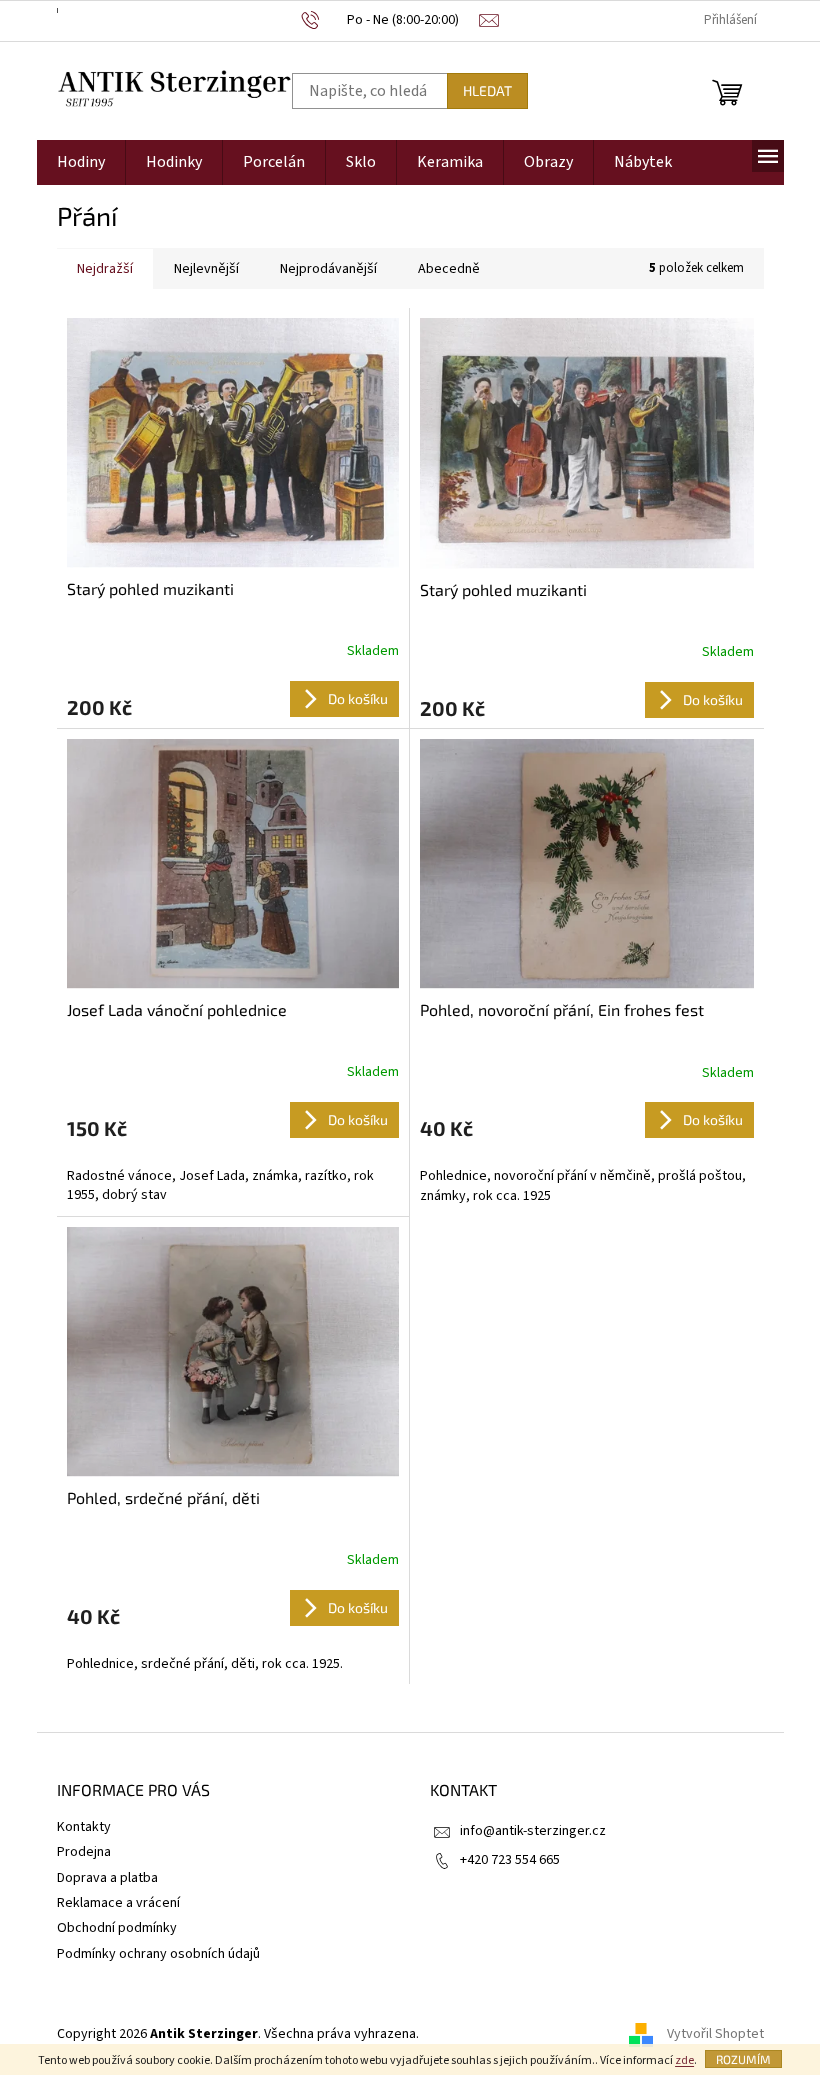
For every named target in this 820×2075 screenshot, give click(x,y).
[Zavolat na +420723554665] (390, 20)
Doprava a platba (107, 1878)
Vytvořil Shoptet (715, 2034)
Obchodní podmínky (117, 1928)
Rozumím (743, 2059)
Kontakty (84, 1827)
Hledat (487, 90)
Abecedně (449, 269)
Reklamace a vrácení (118, 1903)
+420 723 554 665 (510, 1860)
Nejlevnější (206, 269)
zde (684, 2060)
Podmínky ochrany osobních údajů (158, 1954)
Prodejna (84, 1852)
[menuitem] (81, 162)
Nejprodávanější (328, 269)
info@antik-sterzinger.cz (533, 1831)
